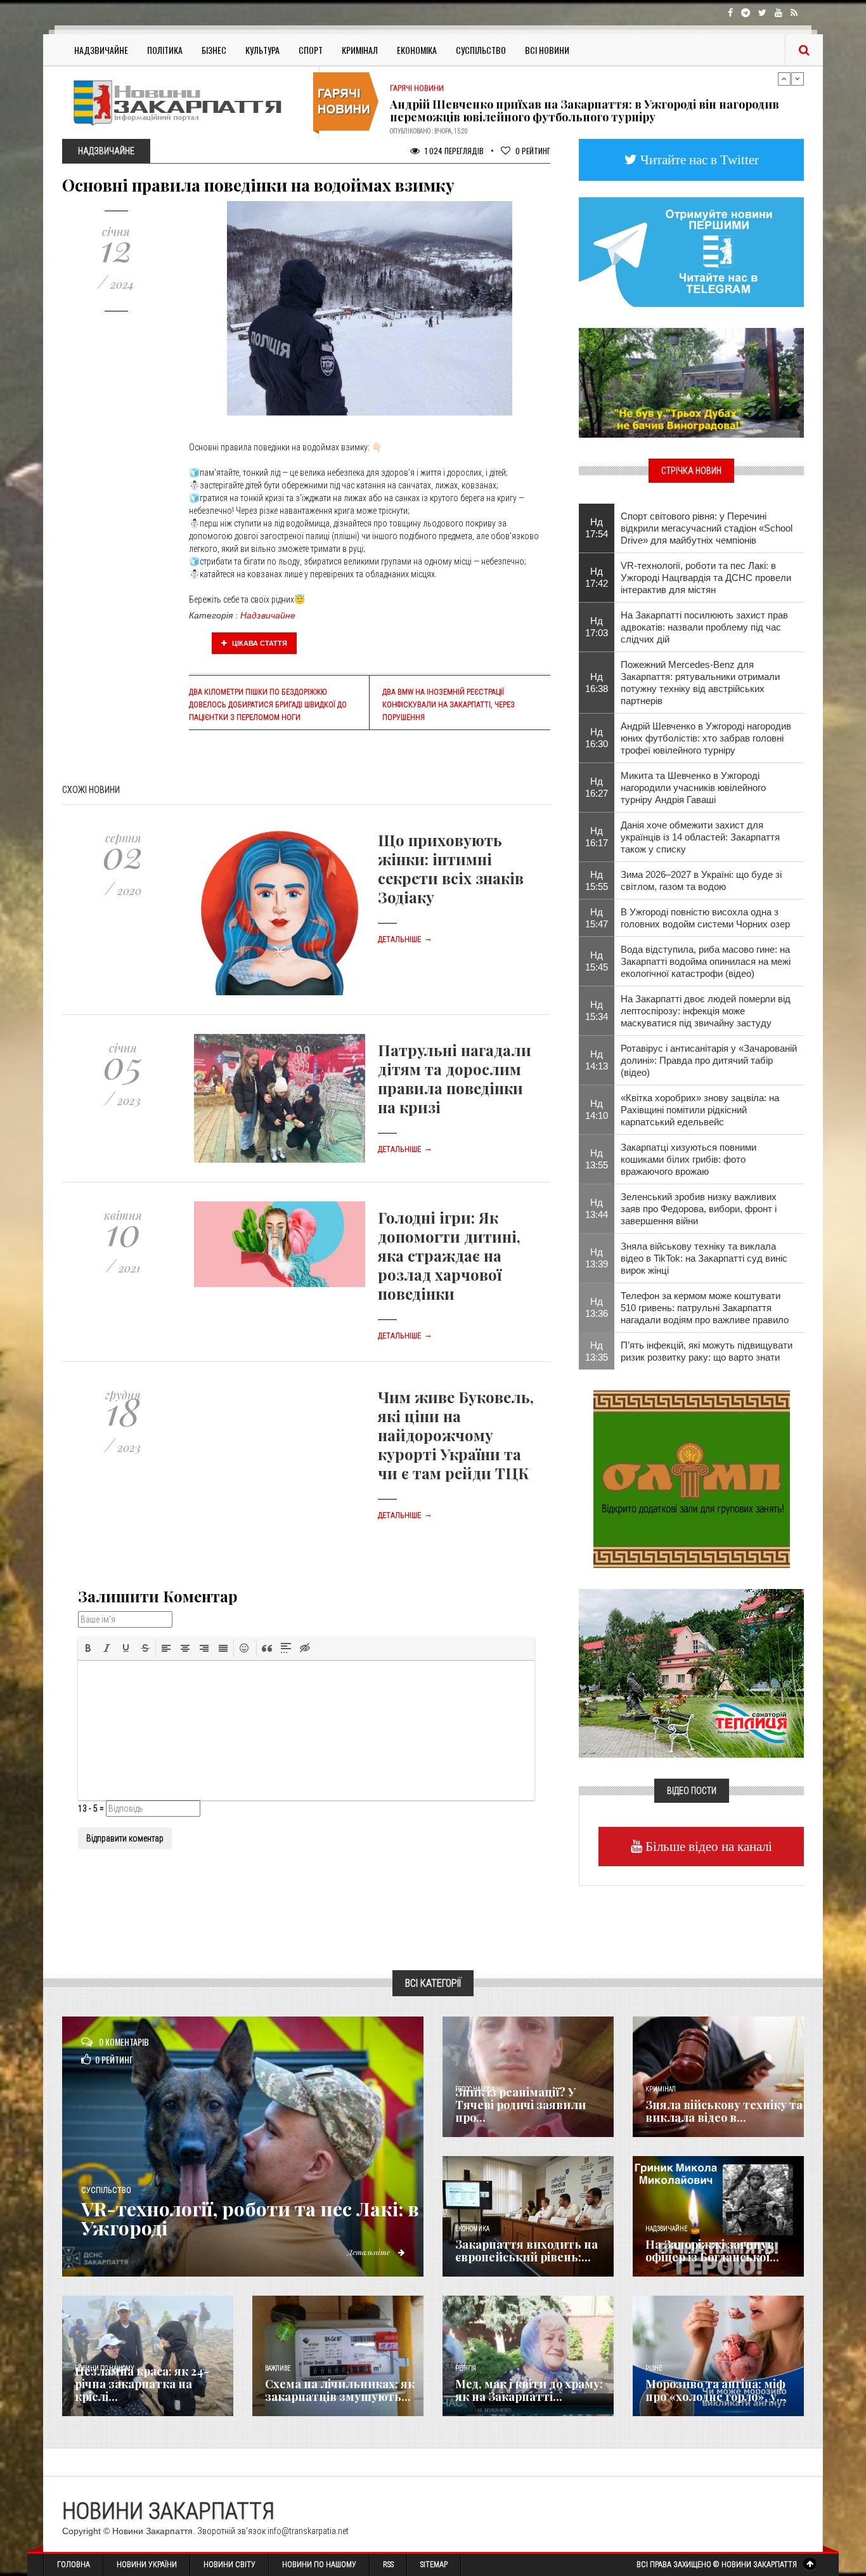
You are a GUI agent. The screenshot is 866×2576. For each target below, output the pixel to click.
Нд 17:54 (597, 528)
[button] (88, 1648)
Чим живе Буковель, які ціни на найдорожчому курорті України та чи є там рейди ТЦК (456, 1435)
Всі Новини (547, 50)
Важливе (278, 2368)
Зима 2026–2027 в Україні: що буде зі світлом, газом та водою (701, 880)
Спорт (311, 50)
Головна (74, 2565)
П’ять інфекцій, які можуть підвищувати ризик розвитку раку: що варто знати (707, 1351)
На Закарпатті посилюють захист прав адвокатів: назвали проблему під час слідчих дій (704, 627)
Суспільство (481, 50)
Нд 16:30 (597, 738)
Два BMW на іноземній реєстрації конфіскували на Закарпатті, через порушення (449, 705)
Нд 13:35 (597, 1351)
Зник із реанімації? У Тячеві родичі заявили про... (520, 2105)
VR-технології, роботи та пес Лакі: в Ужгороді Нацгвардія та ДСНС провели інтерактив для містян (706, 578)
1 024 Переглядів (453, 151)
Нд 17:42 (597, 577)
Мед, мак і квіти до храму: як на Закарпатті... (529, 2390)
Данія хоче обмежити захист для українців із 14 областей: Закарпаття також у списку (700, 837)
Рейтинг (533, 151)
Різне (654, 2368)
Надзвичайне (101, 50)
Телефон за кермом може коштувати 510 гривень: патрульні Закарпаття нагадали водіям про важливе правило (705, 1308)
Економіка (417, 50)
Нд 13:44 (597, 1208)
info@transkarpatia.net (308, 2531)
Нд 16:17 (597, 837)
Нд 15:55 (597, 880)
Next (798, 79)
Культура (262, 50)
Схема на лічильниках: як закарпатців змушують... (340, 2390)
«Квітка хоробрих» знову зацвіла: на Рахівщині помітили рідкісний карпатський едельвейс (700, 1110)
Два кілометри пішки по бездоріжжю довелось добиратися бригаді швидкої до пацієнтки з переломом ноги (268, 705)
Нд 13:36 (597, 1307)
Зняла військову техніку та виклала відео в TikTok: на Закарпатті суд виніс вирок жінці (704, 1258)
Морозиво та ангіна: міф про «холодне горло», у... (716, 2390)
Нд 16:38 (597, 683)
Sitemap (434, 2565)
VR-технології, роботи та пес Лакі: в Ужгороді (250, 2218)
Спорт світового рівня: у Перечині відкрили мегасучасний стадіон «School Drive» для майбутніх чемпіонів (707, 528)
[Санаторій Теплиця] (691, 1672)
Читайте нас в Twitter (698, 160)
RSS (388, 2565)
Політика (165, 50)
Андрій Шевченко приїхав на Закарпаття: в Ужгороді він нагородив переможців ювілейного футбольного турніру (585, 102)
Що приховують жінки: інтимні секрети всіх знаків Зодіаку (451, 868)
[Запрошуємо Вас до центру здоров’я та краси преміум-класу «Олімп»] (692, 1478)
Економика (472, 2229)
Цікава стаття (259, 643)
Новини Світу (229, 2565)
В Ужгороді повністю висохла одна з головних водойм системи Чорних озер (705, 918)
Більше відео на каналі (707, 1846)
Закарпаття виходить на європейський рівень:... (527, 2251)
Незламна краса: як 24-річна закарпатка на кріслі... (142, 2384)
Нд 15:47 (597, 918)
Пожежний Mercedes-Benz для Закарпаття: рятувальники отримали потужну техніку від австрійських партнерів (700, 683)
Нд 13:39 (597, 1258)
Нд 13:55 (597, 1159)
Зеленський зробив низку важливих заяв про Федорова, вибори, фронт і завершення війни (699, 1209)
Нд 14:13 (597, 1060)
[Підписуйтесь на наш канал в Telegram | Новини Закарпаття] (691, 251)
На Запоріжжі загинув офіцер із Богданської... (712, 2251)
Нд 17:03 (597, 627)
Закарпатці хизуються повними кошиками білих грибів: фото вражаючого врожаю (688, 1159)
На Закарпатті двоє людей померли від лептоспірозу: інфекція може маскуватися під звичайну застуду (706, 1011)
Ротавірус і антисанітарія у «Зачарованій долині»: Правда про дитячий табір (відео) (709, 1060)
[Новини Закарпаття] (186, 102)
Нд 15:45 (597, 961)
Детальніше (405, 939)
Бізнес (214, 50)
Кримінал (360, 50)
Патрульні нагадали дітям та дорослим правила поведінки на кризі (455, 1078)
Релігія (466, 2368)
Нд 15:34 (597, 1010)
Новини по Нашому (319, 2565)
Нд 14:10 (597, 1109)
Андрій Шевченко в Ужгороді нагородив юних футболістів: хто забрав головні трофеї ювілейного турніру (706, 738)
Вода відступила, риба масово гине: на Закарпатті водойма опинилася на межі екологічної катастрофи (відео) (706, 961)
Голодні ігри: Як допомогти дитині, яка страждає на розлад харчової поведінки (449, 1255)
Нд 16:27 (597, 787)
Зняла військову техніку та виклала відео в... (724, 2111)
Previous (784, 79)
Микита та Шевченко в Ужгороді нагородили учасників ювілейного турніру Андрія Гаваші (693, 788)
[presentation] (88, 1648)
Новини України (147, 2565)
